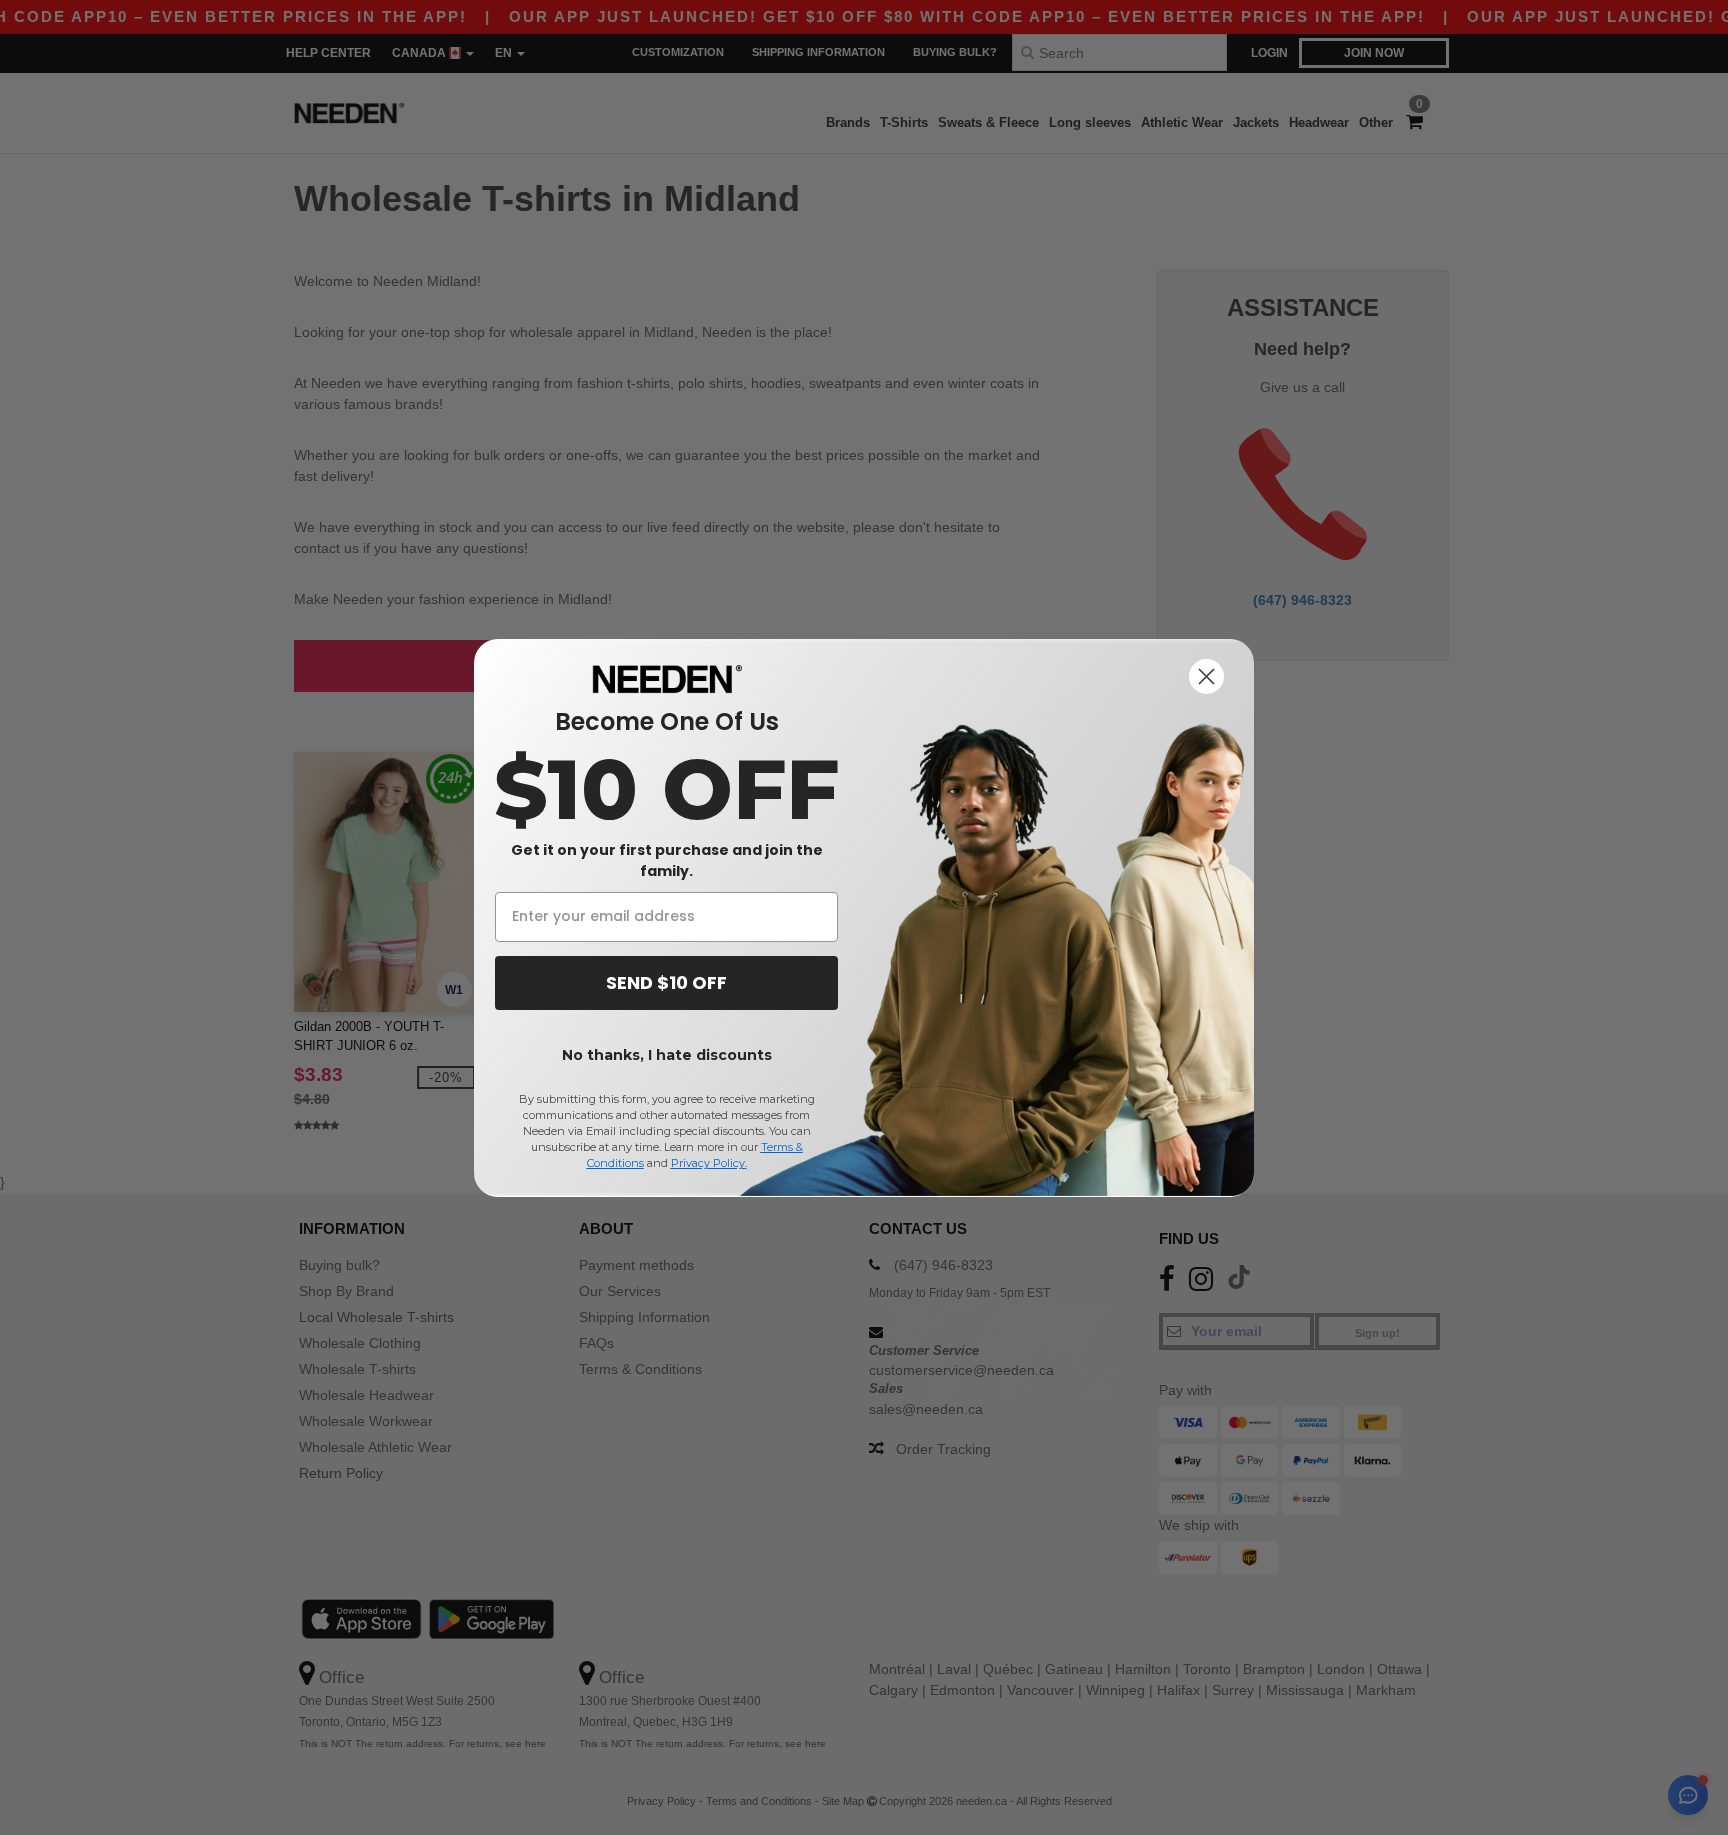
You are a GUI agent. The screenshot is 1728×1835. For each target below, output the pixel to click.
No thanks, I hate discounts (667, 1055)
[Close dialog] (1206, 676)
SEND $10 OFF (666, 982)
